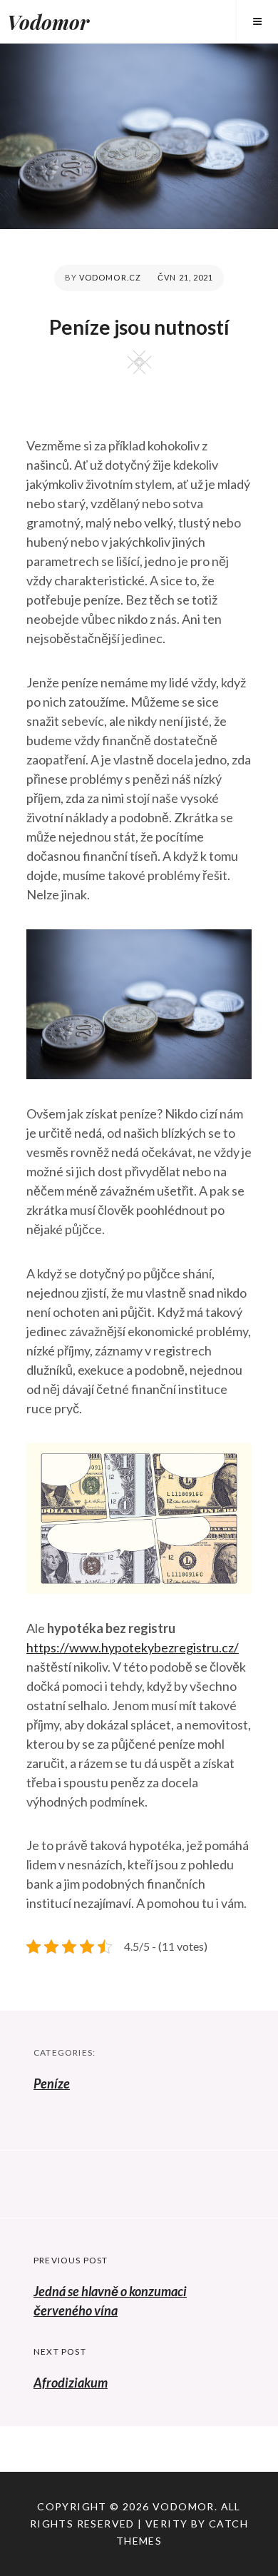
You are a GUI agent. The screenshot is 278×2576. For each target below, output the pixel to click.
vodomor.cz (110, 277)
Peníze (52, 2083)
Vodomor (48, 22)
